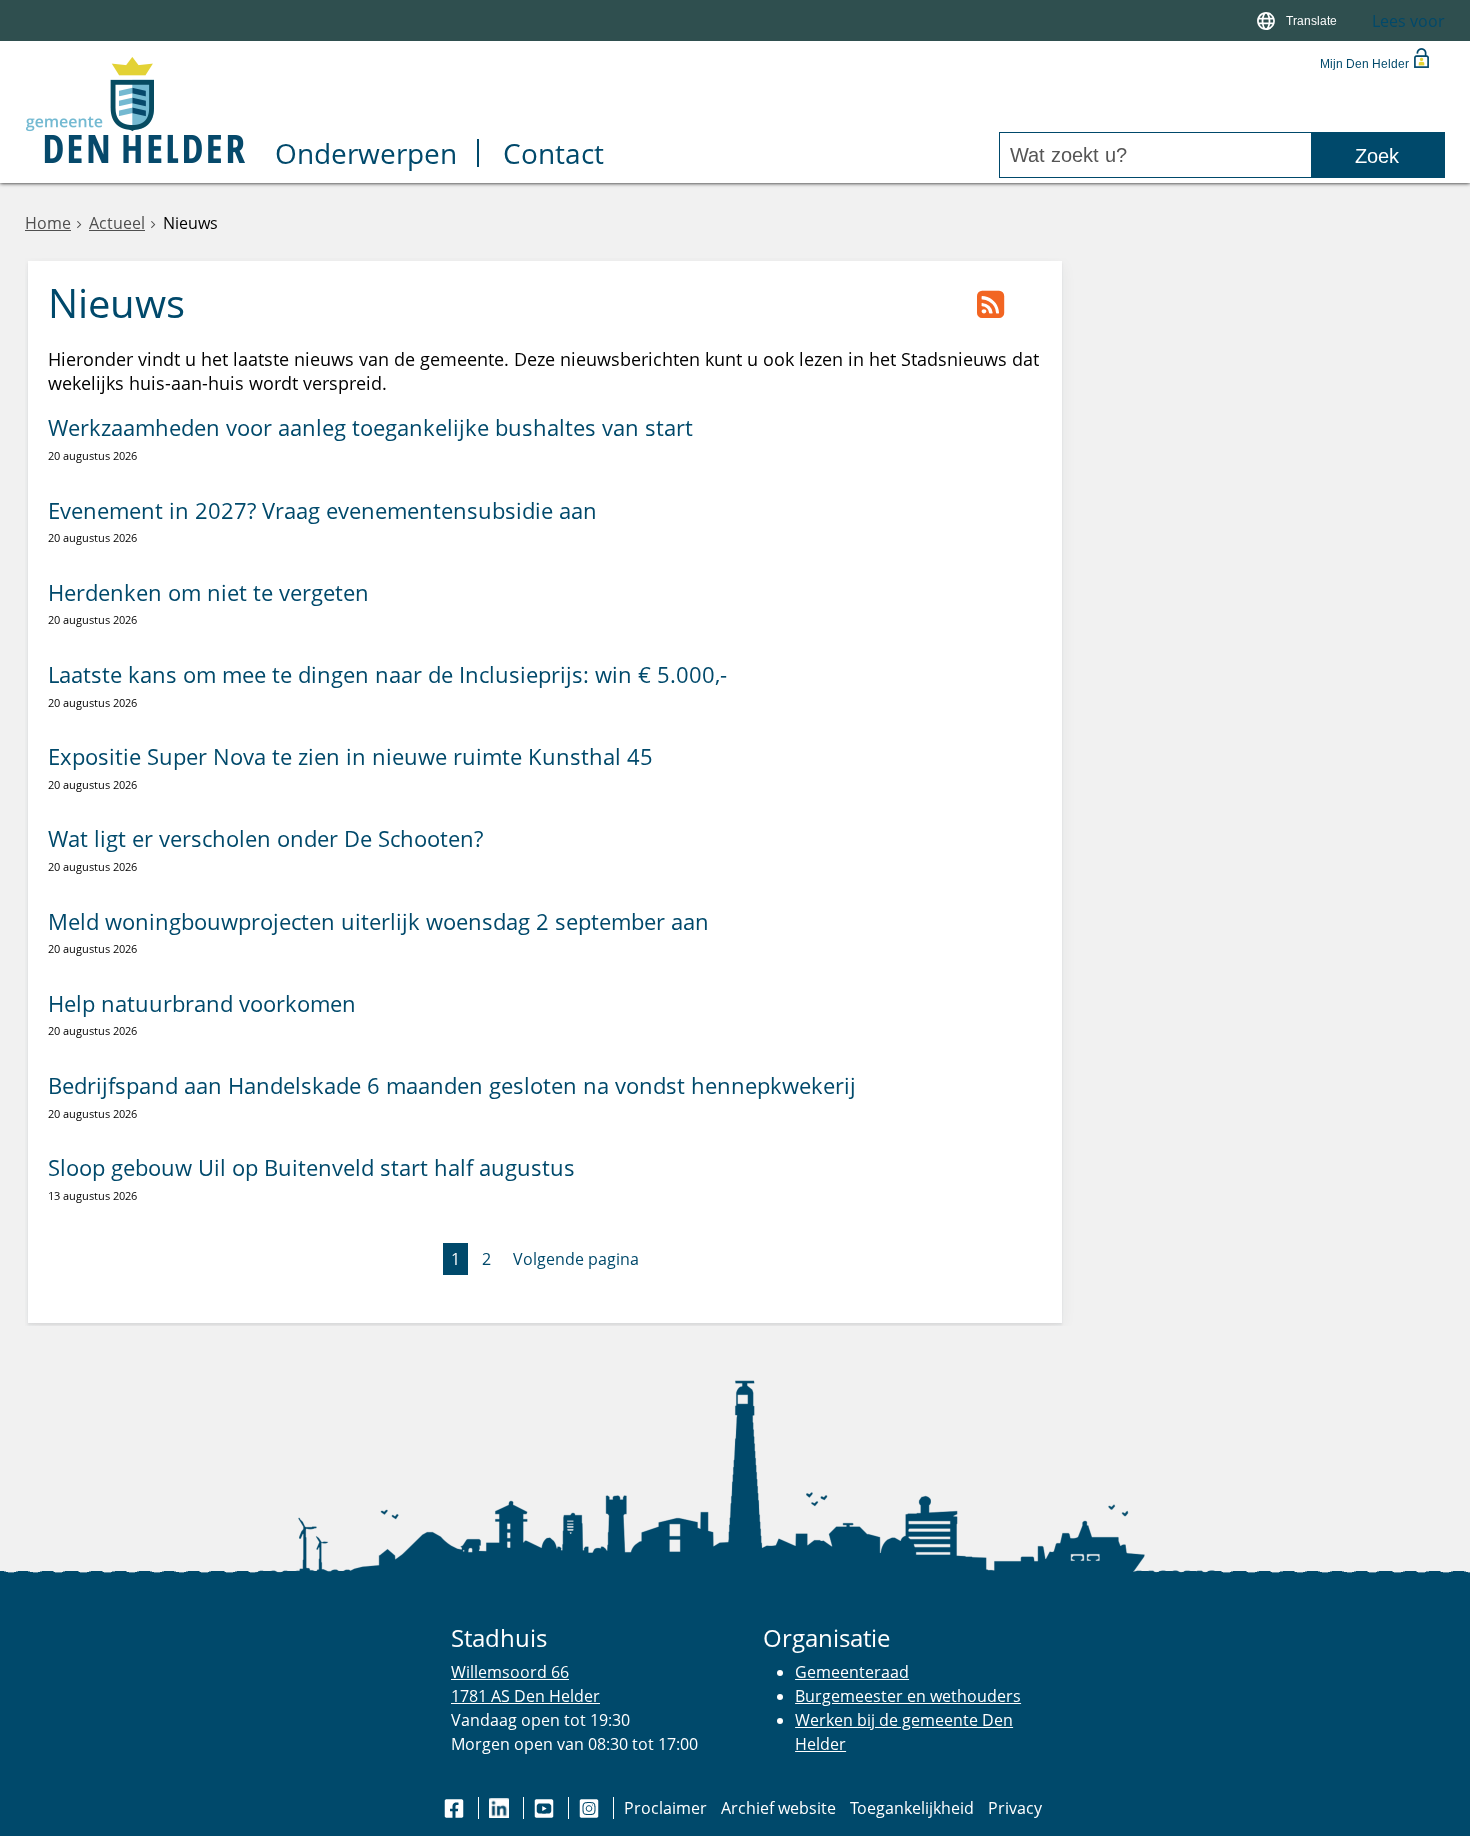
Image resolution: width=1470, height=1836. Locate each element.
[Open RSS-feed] (990, 306)
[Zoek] (1377, 155)
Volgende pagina (576, 1259)
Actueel (117, 223)
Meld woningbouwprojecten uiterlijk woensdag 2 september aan (378, 921)
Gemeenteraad (852, 1672)
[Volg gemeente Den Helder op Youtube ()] (546, 1808)
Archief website (778, 1808)
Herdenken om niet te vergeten (208, 592)
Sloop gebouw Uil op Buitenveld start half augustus (311, 1167)
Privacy (1015, 1808)
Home (48, 223)
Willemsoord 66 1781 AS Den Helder (525, 1683)
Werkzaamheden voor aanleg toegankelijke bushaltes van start (370, 427)
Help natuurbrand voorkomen (202, 1003)
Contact (553, 155)
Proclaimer (665, 1808)
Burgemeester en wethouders (908, 1696)
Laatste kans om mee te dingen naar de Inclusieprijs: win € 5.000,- (387, 674)
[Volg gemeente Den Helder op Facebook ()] (456, 1808)
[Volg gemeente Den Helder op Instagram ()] (591, 1808)
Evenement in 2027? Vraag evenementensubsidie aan (322, 510)
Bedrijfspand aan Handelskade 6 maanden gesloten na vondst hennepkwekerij (452, 1085)
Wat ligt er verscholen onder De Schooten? (265, 838)
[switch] (1299, 20)
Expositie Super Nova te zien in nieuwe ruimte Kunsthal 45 (350, 756)
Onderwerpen (366, 155)
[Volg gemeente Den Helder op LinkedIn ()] (501, 1808)
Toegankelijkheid (912, 1808)
